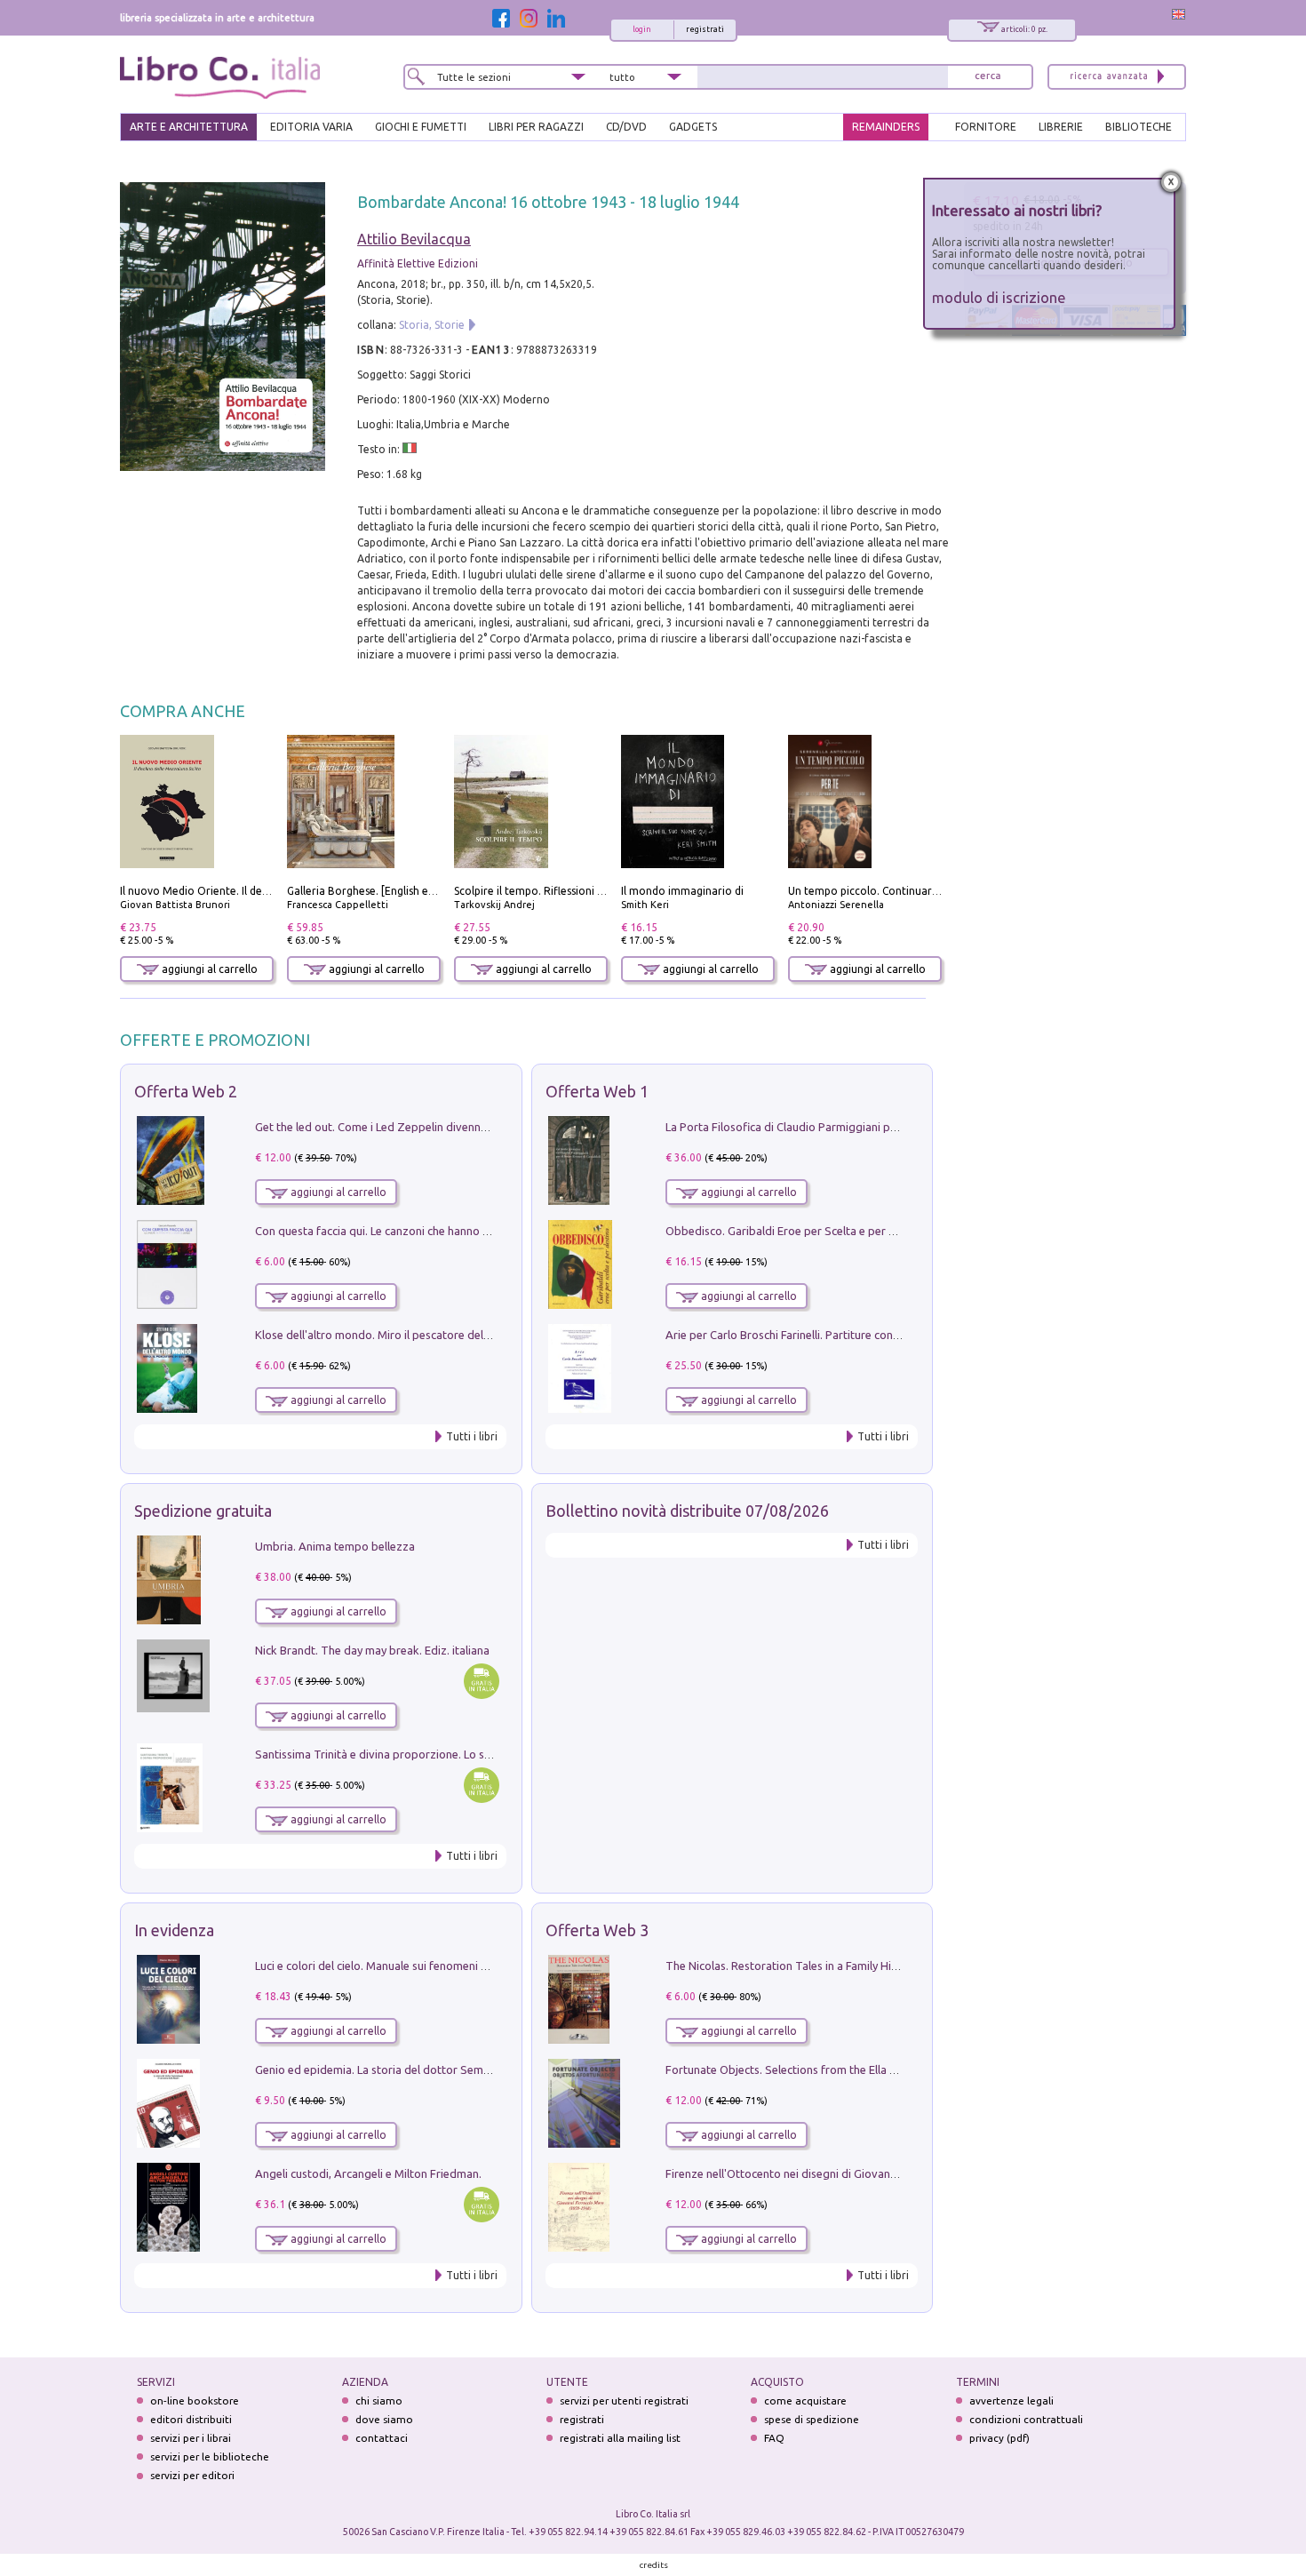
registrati (705, 29)
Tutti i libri (472, 1436)
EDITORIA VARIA (311, 127)
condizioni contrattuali (1026, 2419)
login (642, 29)
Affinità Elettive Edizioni (418, 263)
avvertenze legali (1011, 2401)
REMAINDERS (886, 127)
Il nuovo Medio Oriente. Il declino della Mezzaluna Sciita (260, 891)
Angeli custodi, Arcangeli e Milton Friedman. (368, 2173)
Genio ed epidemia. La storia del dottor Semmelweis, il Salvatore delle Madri (452, 2070)
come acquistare (805, 2401)
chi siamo (379, 2401)
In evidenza (174, 1930)
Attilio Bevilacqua (414, 239)
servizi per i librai (191, 2438)
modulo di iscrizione (999, 297)
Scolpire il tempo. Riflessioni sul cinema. (553, 891)
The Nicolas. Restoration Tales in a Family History (792, 1966)
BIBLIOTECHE (1139, 127)
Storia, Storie (432, 325)
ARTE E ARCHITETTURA (189, 127)
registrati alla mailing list (620, 2438)
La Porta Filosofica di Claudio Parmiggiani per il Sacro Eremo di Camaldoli (855, 1127)
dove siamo (384, 2419)
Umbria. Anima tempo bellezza (335, 1546)
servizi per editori (192, 2475)
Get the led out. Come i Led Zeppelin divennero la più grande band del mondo (456, 1127)
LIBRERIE (1061, 127)
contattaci (382, 2438)
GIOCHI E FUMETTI (421, 127)
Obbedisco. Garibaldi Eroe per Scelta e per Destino (797, 1231)
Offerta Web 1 (597, 1091)
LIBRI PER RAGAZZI (536, 127)
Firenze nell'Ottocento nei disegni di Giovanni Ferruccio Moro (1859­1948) (853, 2173)
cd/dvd (626, 127)
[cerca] (988, 77)
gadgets (693, 127)
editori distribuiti (191, 2419)
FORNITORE (986, 127)
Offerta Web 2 (186, 1091)
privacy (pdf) (999, 2438)
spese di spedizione (812, 2419)
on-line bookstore (195, 2401)
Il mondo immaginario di (682, 891)
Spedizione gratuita (203, 1511)
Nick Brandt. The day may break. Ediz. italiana (372, 1650)
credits (654, 2565)
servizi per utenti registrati (624, 2401)
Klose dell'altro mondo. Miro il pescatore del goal (382, 1335)
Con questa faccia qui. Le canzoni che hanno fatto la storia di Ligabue (432, 1231)
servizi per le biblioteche (210, 2456)
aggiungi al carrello (208, 969)
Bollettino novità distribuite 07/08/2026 (687, 1511)
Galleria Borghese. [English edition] (374, 891)
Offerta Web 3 (597, 1930)
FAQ (774, 2438)
